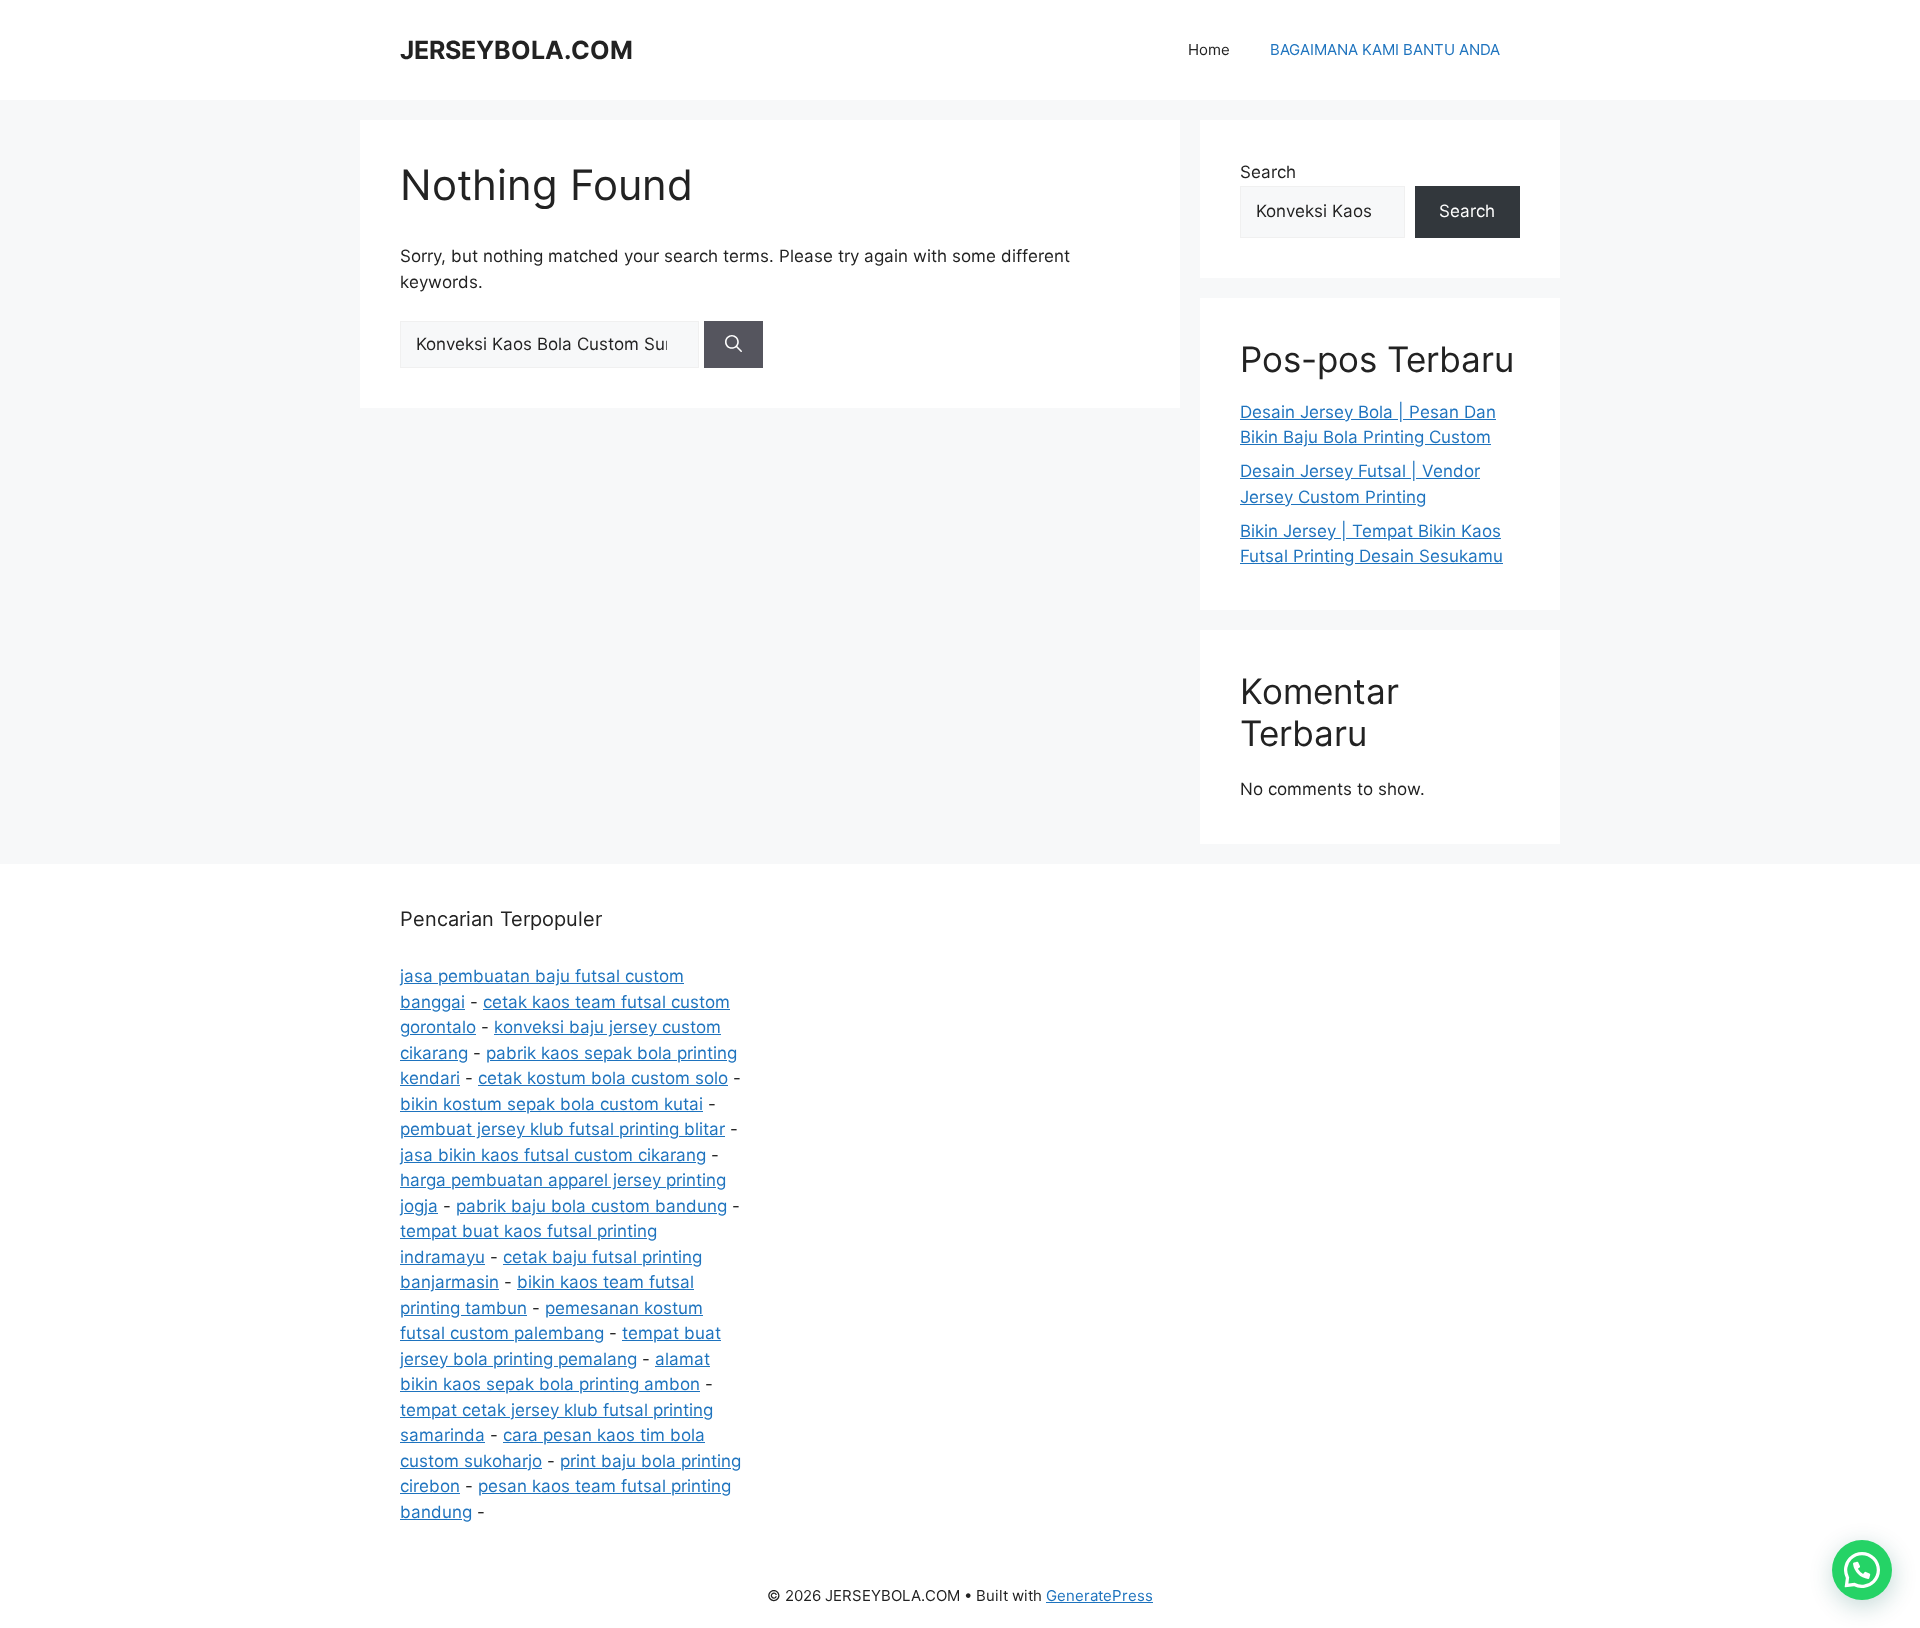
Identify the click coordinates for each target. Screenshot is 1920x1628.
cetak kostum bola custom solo (603, 1078)
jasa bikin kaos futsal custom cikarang (553, 1155)
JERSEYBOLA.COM (516, 50)
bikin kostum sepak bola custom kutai (551, 1104)
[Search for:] (552, 344)
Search (1268, 172)
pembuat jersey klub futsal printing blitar (562, 1129)
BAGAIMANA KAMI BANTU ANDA (1385, 49)
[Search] (733, 345)
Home (1209, 49)
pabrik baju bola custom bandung (591, 1206)
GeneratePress (1099, 1595)
